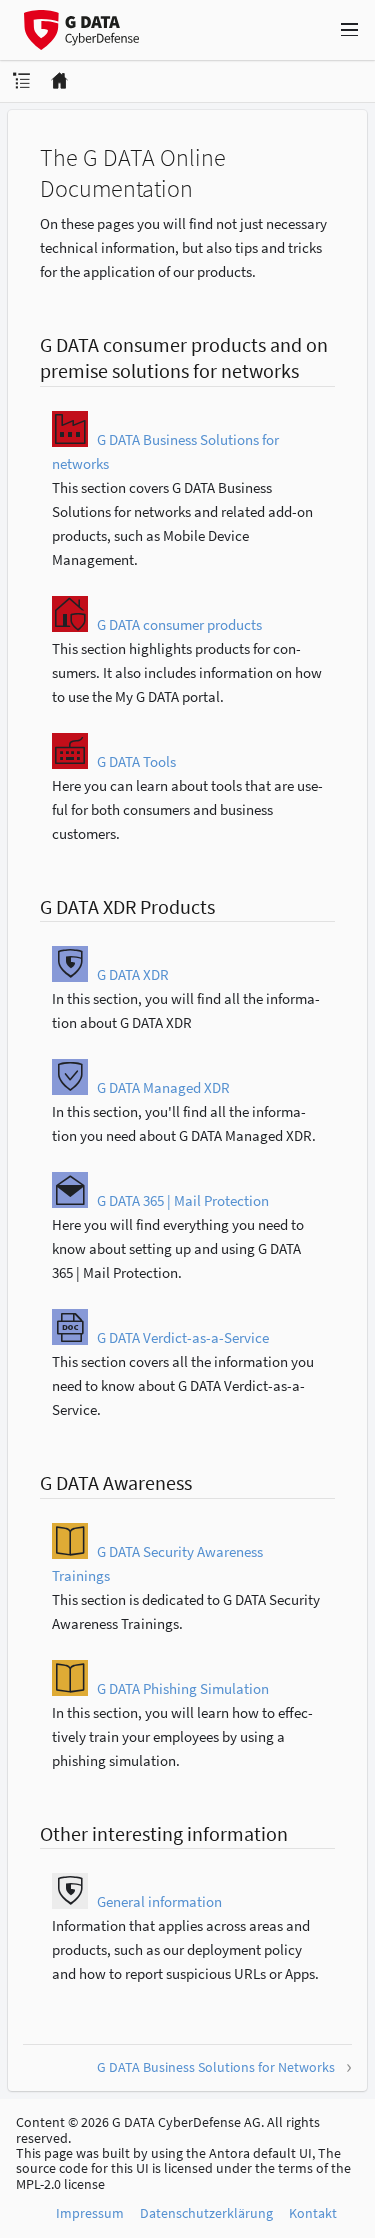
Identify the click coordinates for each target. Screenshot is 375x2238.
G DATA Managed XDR (163, 1087)
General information (159, 1901)
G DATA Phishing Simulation (183, 1688)
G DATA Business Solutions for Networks (216, 2067)
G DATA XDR (133, 974)
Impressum (90, 2213)
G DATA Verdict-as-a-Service (183, 1337)
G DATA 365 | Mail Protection (183, 1200)
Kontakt (313, 2213)
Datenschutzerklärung (206, 2213)
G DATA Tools (136, 761)
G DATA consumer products (179, 624)
